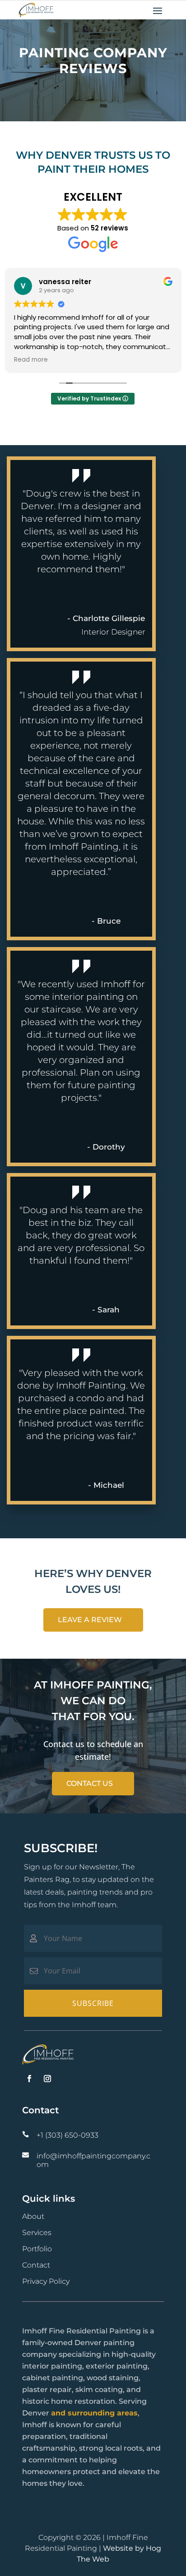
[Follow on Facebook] (29, 2079)
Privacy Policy (46, 2281)
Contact (36, 2265)
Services (37, 2233)
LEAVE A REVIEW (90, 1620)
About (33, 2216)
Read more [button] (31, 360)
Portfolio (37, 2249)
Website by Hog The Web (119, 2554)
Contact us (90, 1783)
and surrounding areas (94, 2413)
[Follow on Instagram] (47, 2079)
